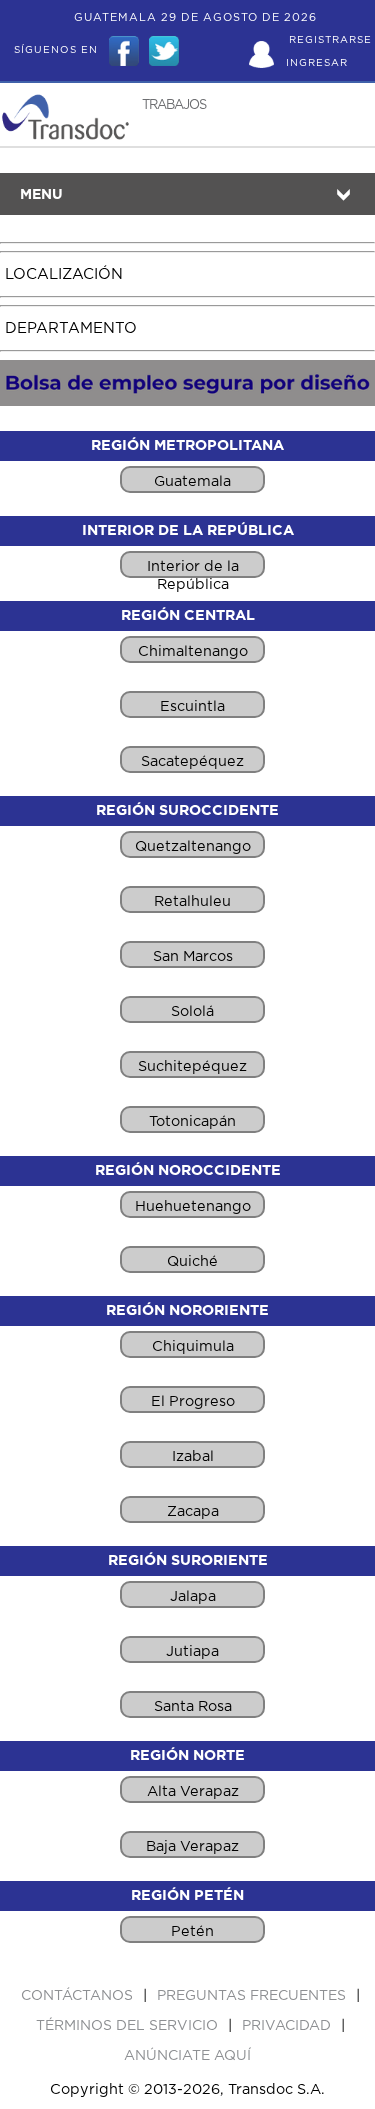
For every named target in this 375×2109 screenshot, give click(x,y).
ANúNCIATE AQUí (187, 2056)
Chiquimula (193, 1346)
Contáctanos (79, 1996)
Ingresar (317, 63)
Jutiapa (192, 1651)
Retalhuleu (192, 901)
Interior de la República (193, 568)
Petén (192, 1931)
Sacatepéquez (192, 761)
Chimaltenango (193, 651)
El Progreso (193, 1401)
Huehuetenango (193, 1206)
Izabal (193, 1456)
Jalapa (193, 1596)
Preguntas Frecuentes (253, 1996)
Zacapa (193, 1511)
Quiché (192, 1261)
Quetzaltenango (193, 846)
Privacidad (288, 2026)
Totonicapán (192, 1121)
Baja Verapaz (192, 1846)
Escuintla (192, 706)
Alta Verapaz (193, 1791)
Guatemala (192, 481)
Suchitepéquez (192, 1066)
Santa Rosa (193, 1706)
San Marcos (193, 956)
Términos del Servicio (129, 2026)
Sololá (192, 1011)
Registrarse (330, 40)
